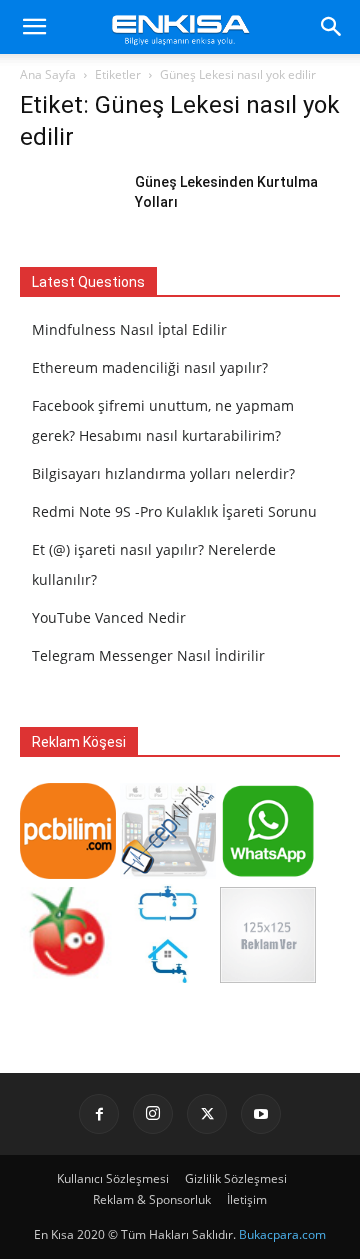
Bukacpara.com (282, 1234)
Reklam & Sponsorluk (152, 1199)
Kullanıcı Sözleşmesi (113, 1178)
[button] (34, 27)
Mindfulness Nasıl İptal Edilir (129, 329)
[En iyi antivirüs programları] (68, 873)
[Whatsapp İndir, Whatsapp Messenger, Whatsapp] (268, 873)
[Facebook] (99, 1114)
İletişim (247, 1199)
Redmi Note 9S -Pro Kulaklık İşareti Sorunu (174, 511)
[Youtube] (261, 1114)
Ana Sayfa (48, 74)
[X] (207, 1114)
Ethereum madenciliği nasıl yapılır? (150, 367)
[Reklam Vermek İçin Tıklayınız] (268, 977)
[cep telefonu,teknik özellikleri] (168, 873)
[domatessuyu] (68, 977)
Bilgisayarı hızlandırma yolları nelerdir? (163, 473)
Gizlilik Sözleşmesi (236, 1178)
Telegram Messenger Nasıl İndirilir (148, 655)
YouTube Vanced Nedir (109, 617)
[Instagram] (153, 1114)
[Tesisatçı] (168, 977)
